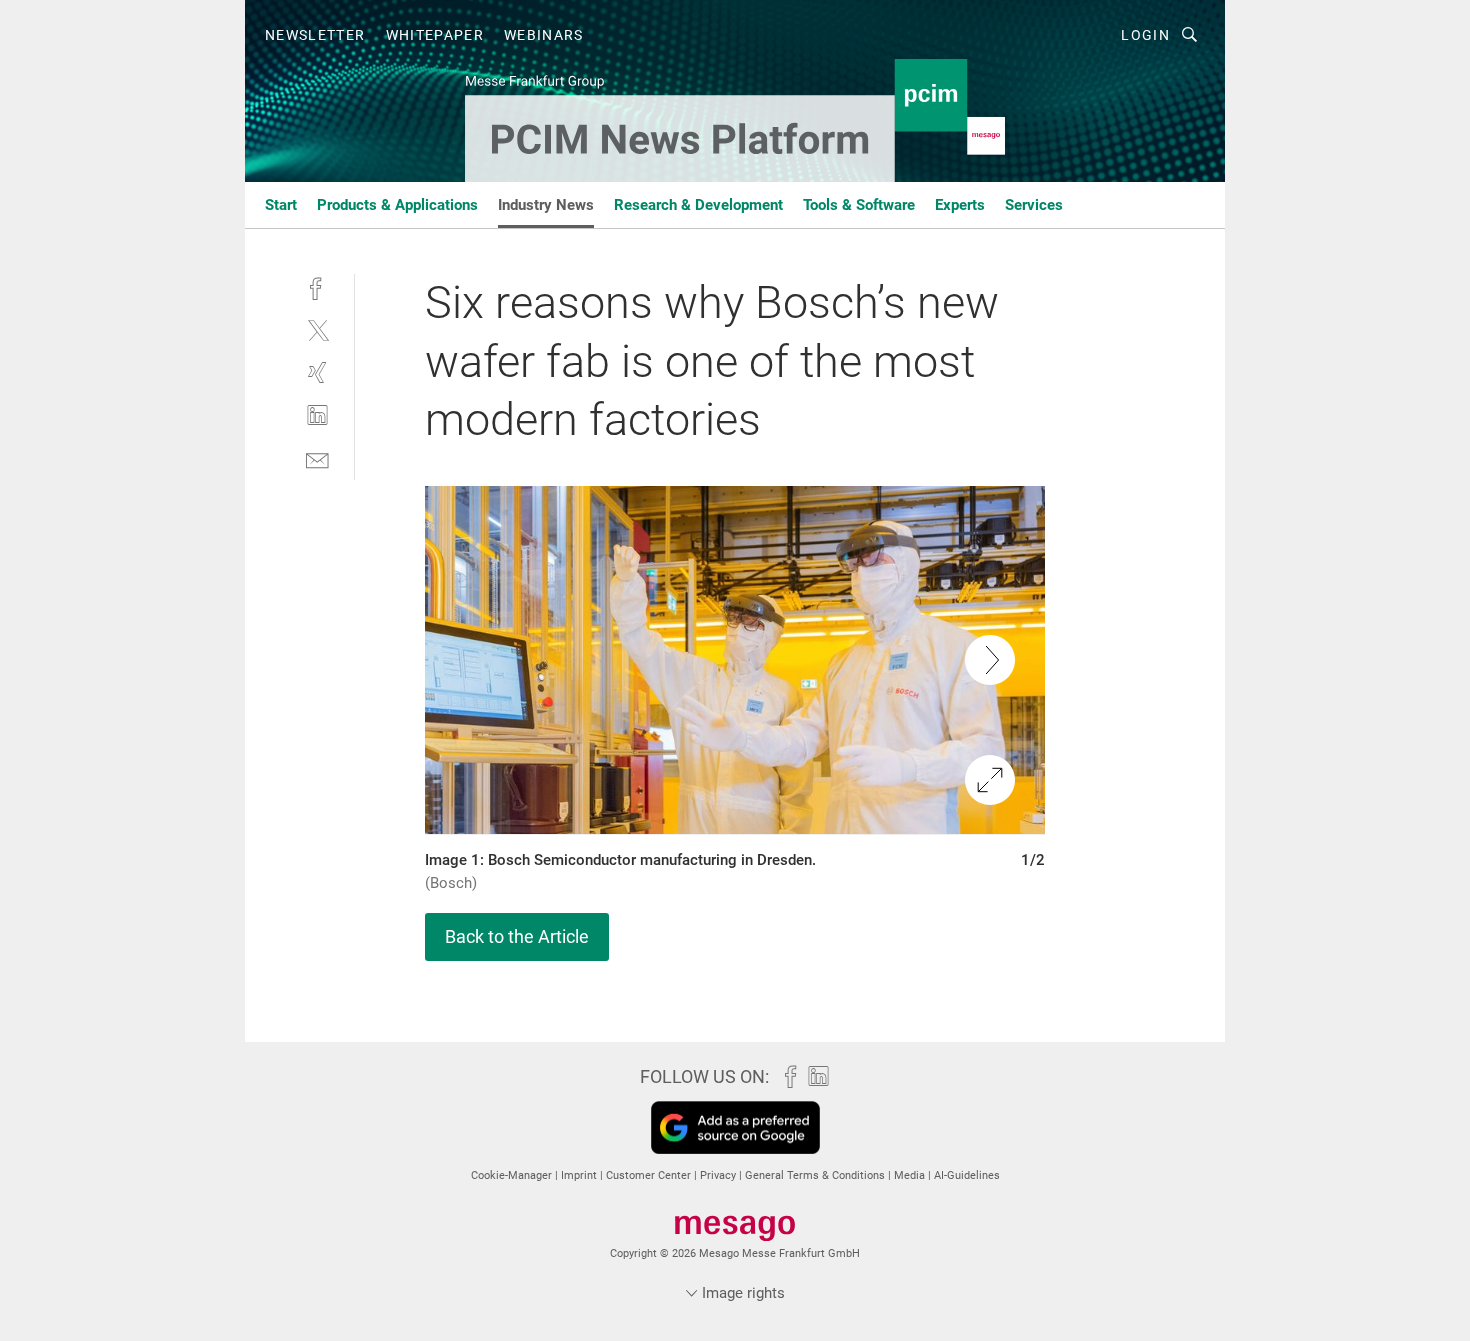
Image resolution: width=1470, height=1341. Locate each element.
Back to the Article (517, 936)
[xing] (317, 372)
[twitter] (317, 329)
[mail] (317, 458)
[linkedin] (317, 415)
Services (1034, 205)
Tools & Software (859, 205)
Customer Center (650, 1175)
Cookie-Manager (513, 1175)
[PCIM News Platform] (281, 203)
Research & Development (698, 205)
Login (1145, 35)
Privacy (719, 1175)
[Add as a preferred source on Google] (735, 1127)
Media (911, 1175)
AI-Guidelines (967, 1175)
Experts (960, 205)
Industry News (546, 205)
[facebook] (317, 286)
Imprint (580, 1175)
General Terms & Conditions (816, 1175)
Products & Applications (397, 205)
